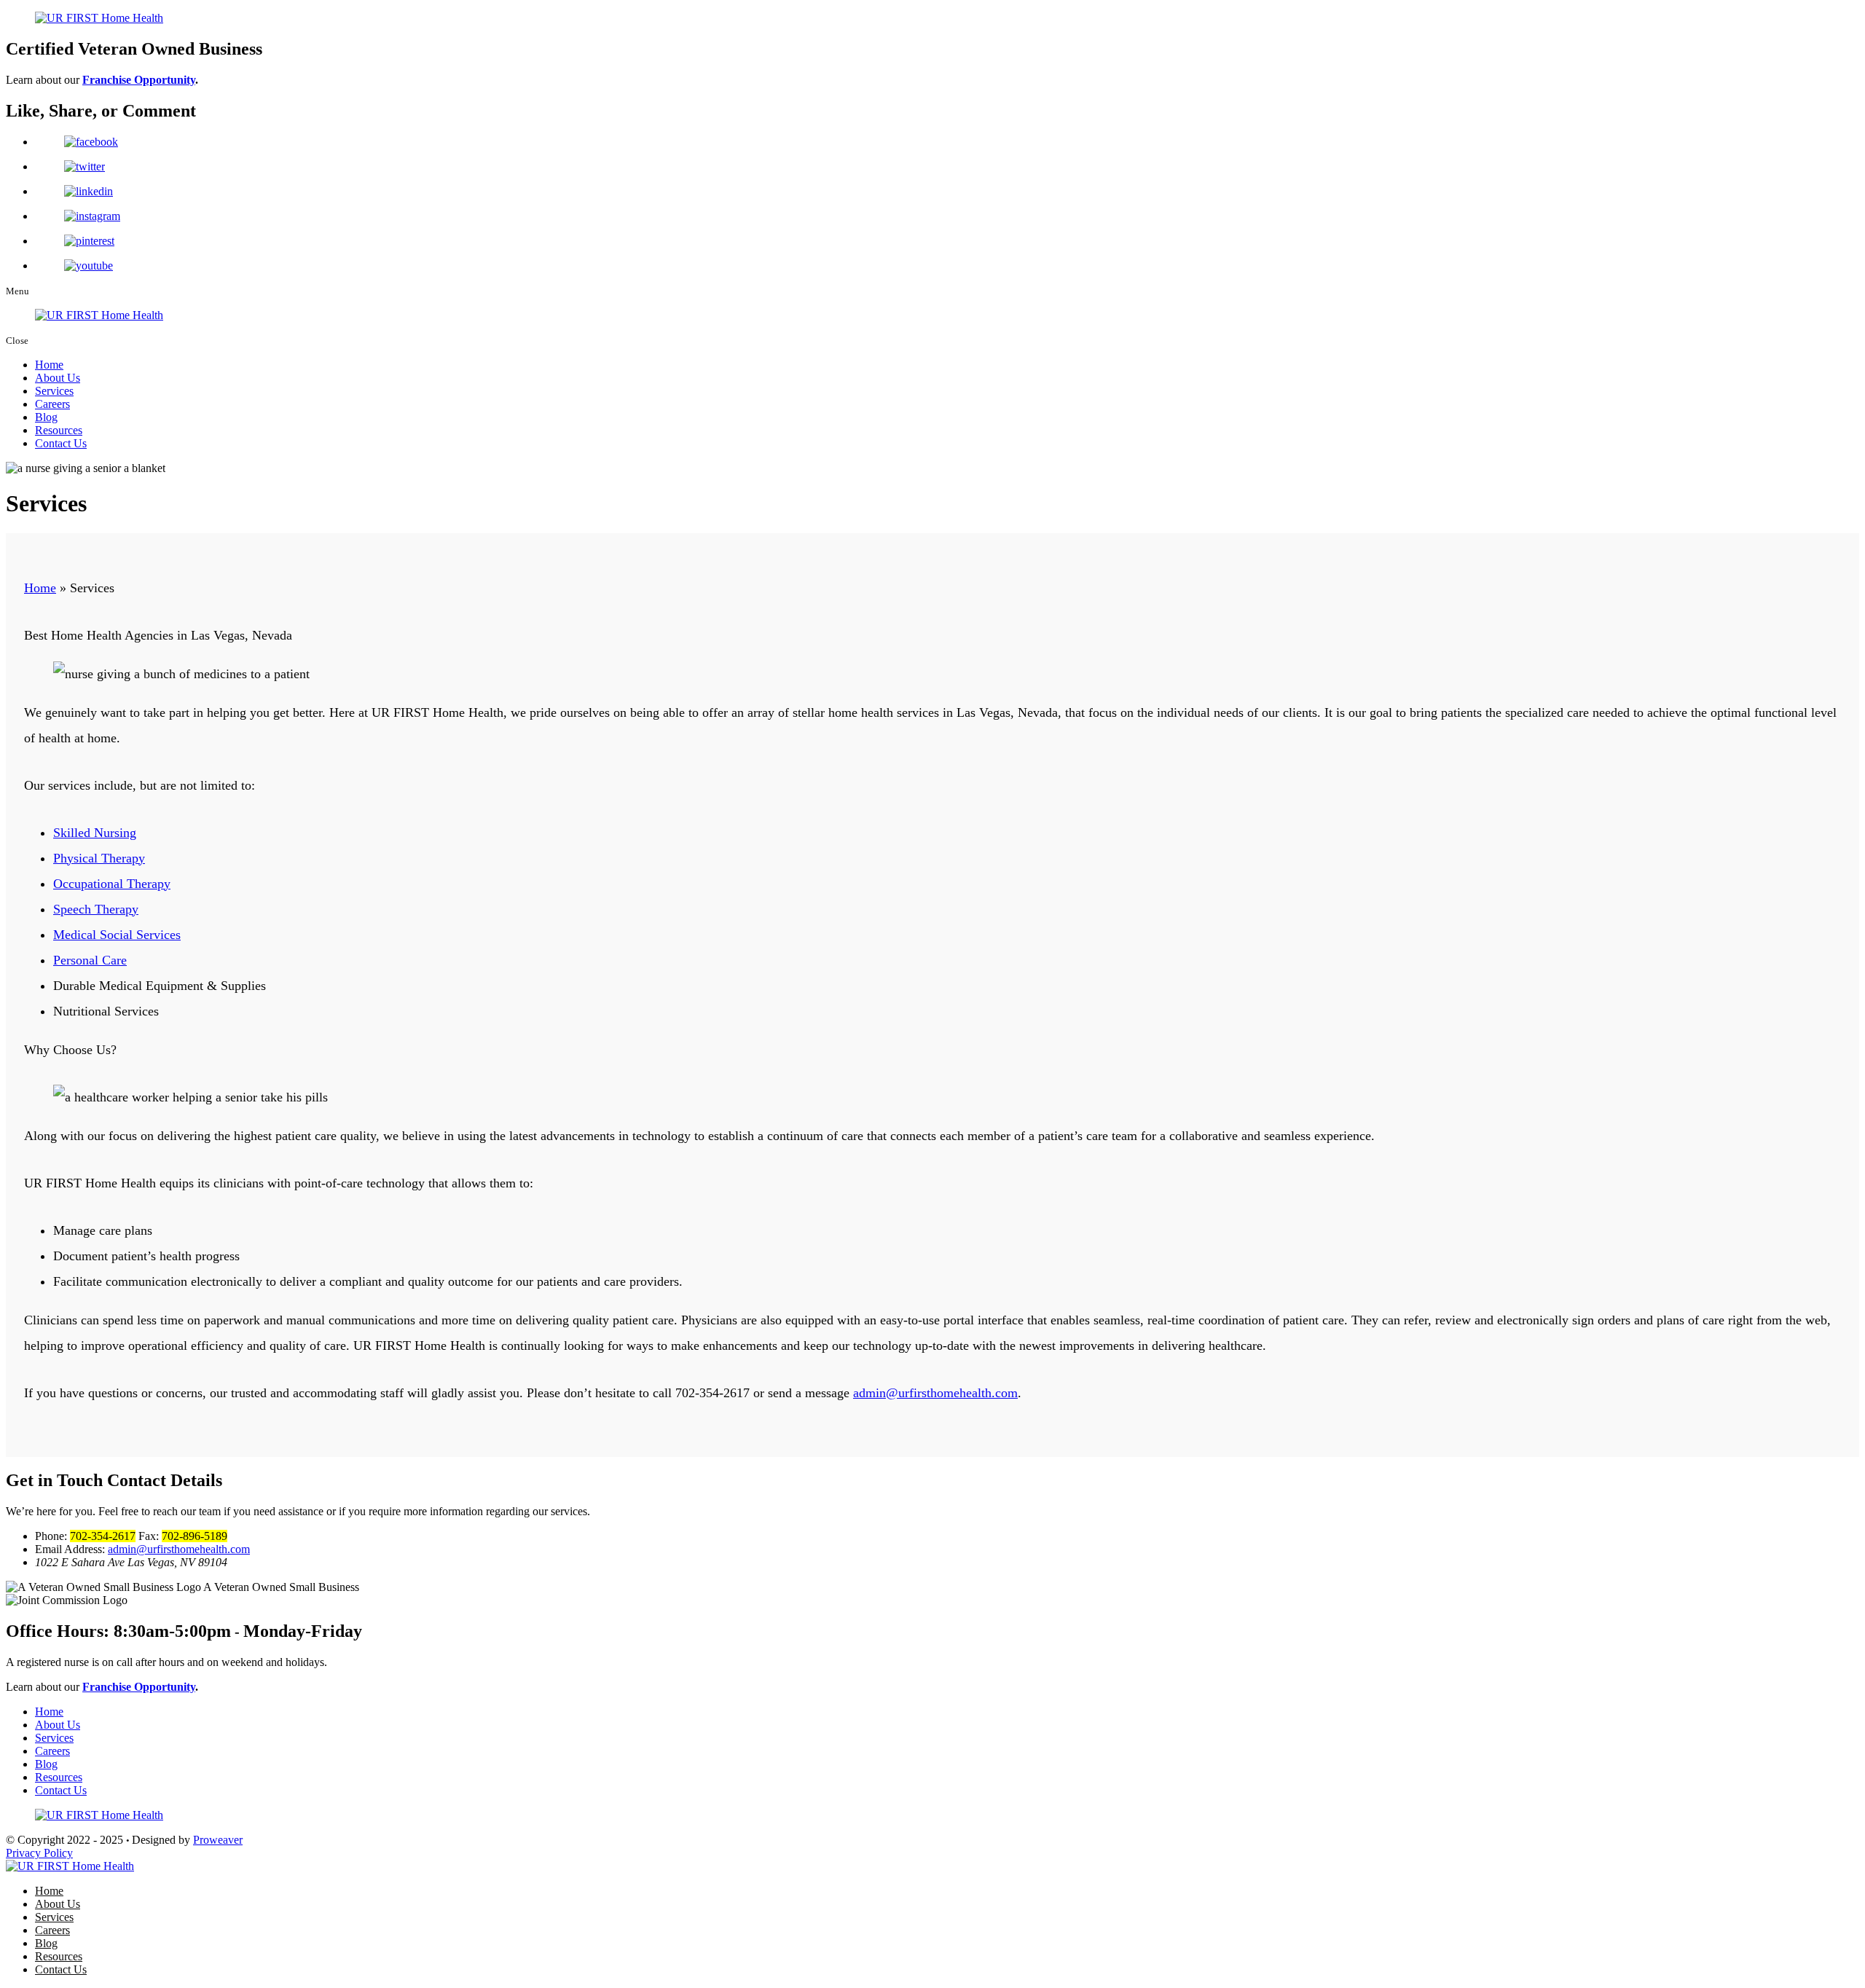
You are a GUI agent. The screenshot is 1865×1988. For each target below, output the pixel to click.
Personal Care (90, 960)
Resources (59, 430)
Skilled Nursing (95, 833)
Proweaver (218, 1840)
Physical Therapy (99, 858)
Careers (52, 404)
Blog (46, 417)
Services (54, 391)
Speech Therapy (96, 909)
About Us (58, 378)
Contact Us (61, 443)
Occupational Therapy (112, 884)
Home (49, 365)
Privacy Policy (39, 1853)
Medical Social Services (117, 935)
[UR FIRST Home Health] (70, 1866)
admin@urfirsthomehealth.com (935, 1393)
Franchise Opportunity (139, 80)
